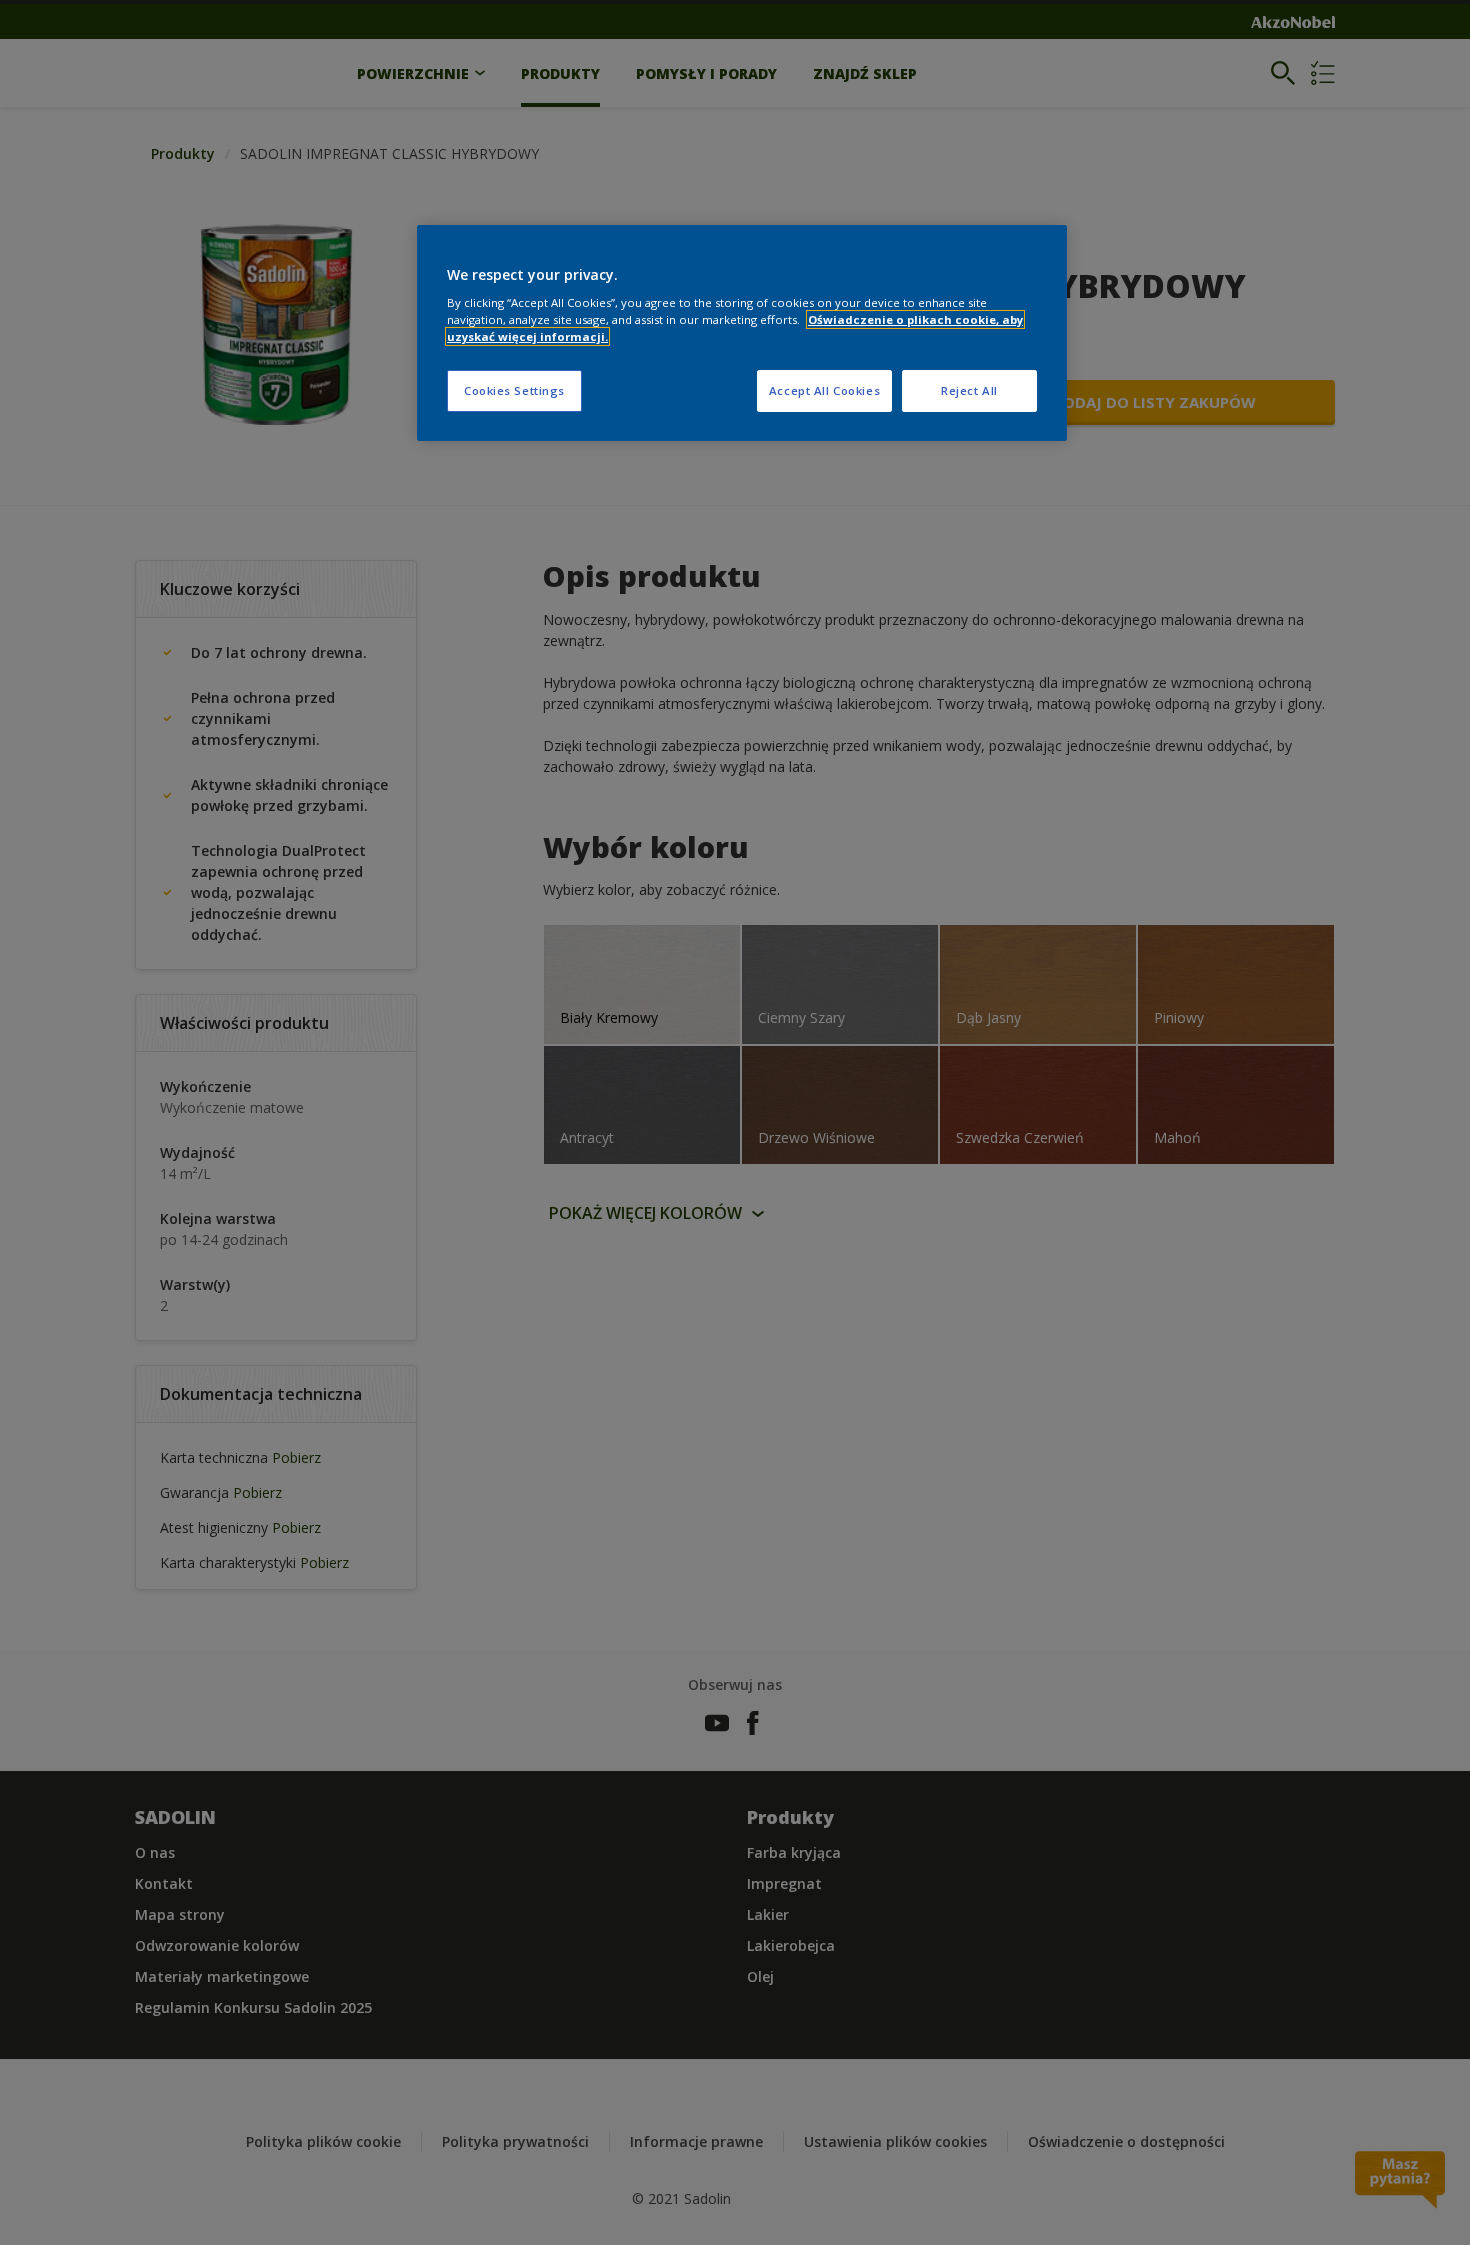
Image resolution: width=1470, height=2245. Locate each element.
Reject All (969, 390)
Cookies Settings (514, 390)
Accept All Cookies (824, 390)
